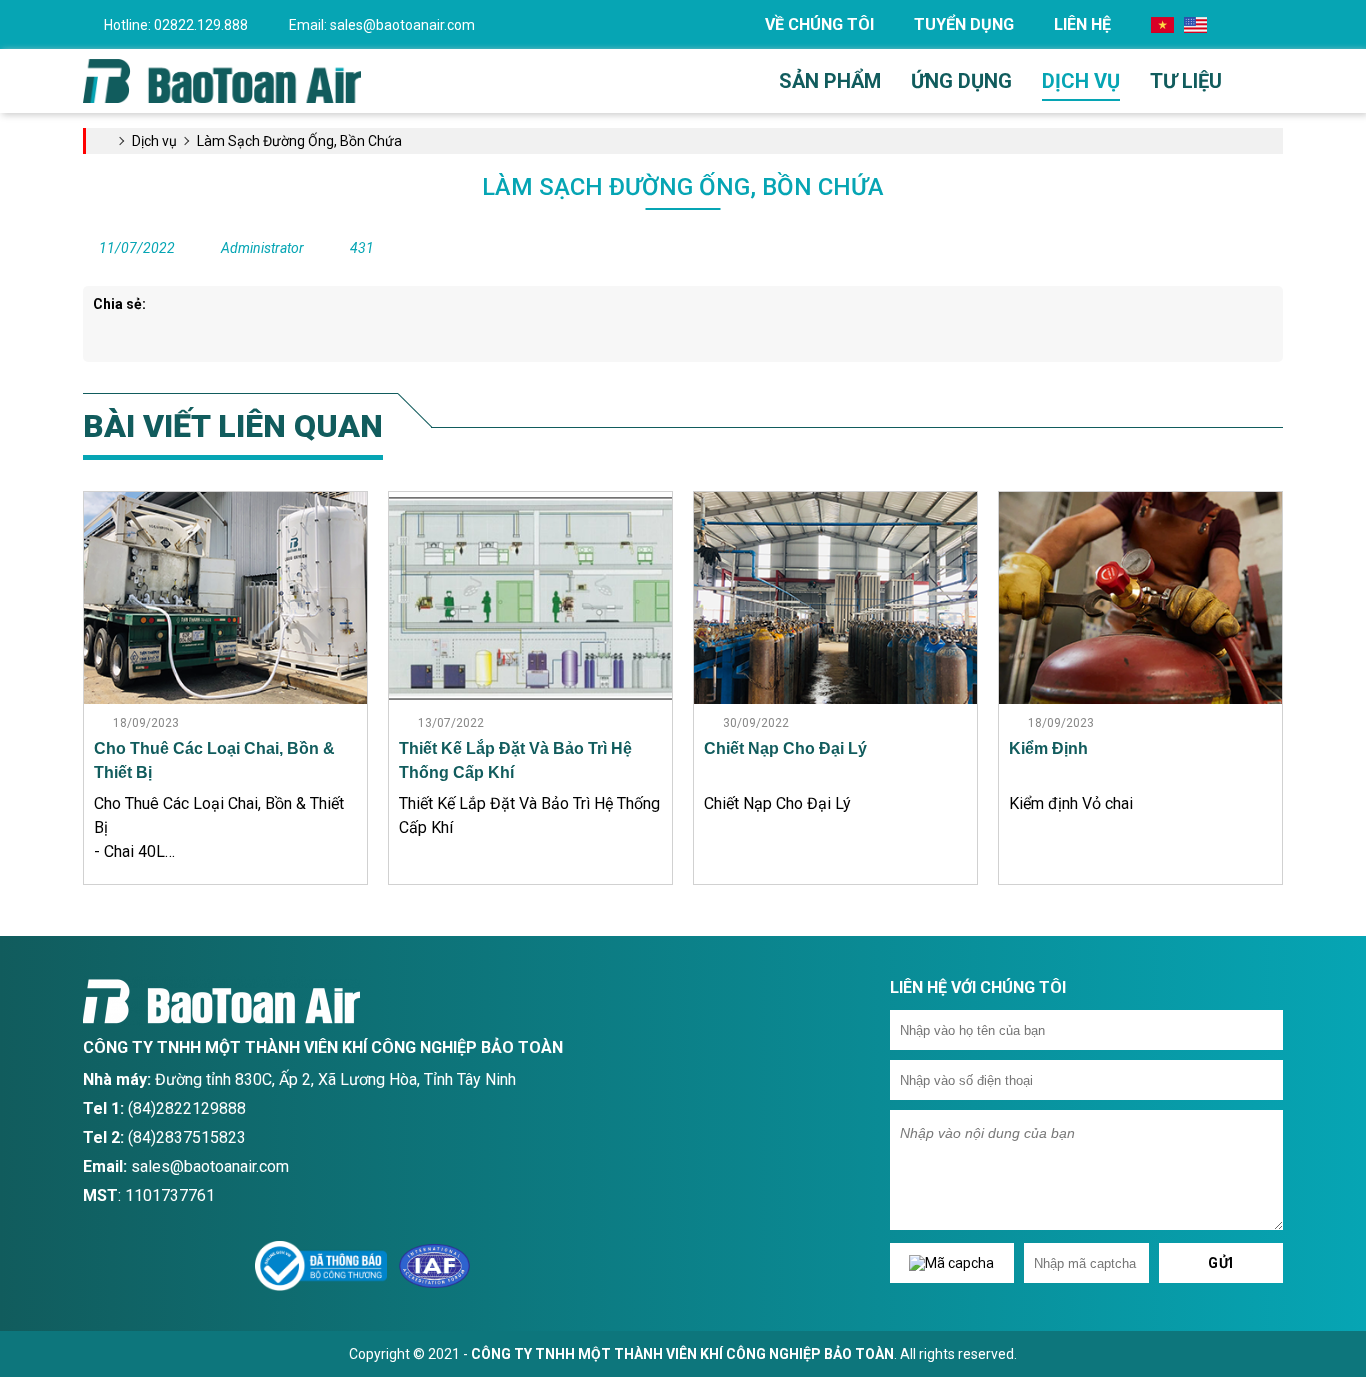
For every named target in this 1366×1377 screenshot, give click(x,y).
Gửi (1221, 1263)
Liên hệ (1082, 24)
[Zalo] (185, 1266)
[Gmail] (142, 1266)
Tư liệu (1186, 81)
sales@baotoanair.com (382, 25)
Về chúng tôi (819, 24)
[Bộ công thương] (321, 1265)
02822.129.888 (176, 25)
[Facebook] (99, 1266)
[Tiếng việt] (1162, 24)
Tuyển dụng (964, 24)
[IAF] (434, 1265)
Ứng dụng (961, 81)
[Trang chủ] (222, 80)
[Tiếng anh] (1195, 24)
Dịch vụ (1081, 81)
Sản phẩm (830, 81)
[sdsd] (228, 1266)
